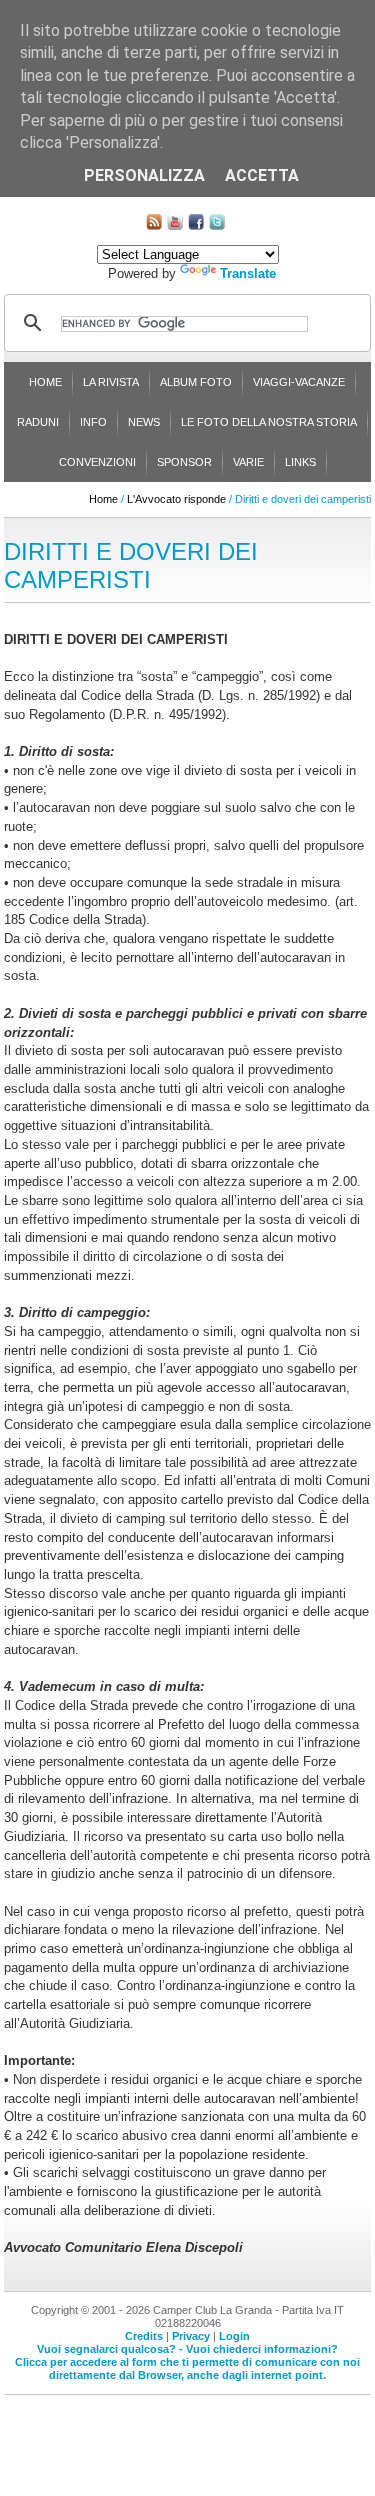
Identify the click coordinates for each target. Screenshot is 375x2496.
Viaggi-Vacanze (299, 382)
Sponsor (184, 462)
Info (93, 422)
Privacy (191, 2336)
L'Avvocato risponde (176, 499)
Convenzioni (97, 462)
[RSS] (154, 225)
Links (300, 462)
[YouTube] (175, 225)
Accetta (262, 175)
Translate (248, 273)
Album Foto (196, 382)
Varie (248, 462)
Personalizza (144, 175)
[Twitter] (217, 225)
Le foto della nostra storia (269, 422)
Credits (144, 2336)
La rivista (111, 382)
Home (45, 382)
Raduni (38, 422)
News (144, 422)
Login (234, 2336)
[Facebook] (196, 225)
